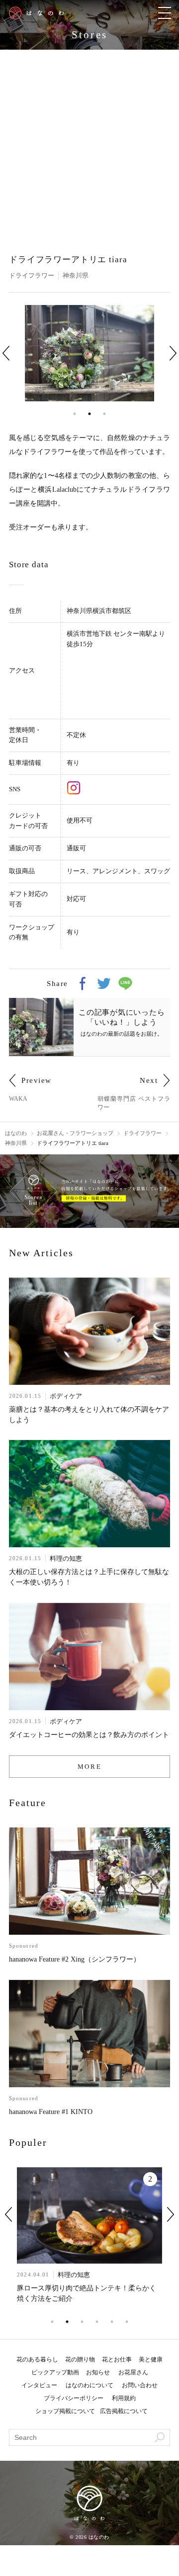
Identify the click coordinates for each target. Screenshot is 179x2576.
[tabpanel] (89, 353)
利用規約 (124, 2398)
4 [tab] (97, 2322)
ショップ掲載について (65, 2411)
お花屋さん (133, 2372)
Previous (6, 353)
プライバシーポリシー (74, 2398)
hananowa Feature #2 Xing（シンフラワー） (75, 1959)
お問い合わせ (140, 2385)
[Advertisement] (89, 144)
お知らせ (98, 2372)
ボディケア (66, 1396)
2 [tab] (89, 414)
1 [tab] (75, 414)
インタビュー (39, 2385)
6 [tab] (127, 2322)
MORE (89, 1767)
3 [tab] (104, 414)
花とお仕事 (117, 2359)
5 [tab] (112, 2322)
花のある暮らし (37, 2359)
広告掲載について (124, 2411)
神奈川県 (76, 275)
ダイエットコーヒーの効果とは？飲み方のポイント (89, 1735)
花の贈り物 (80, 2359)
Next (173, 353)
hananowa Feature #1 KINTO (51, 2112)
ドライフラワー (32, 275)
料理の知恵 (66, 1558)
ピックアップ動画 (55, 2372)
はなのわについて (89, 2385)
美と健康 (151, 2359)
